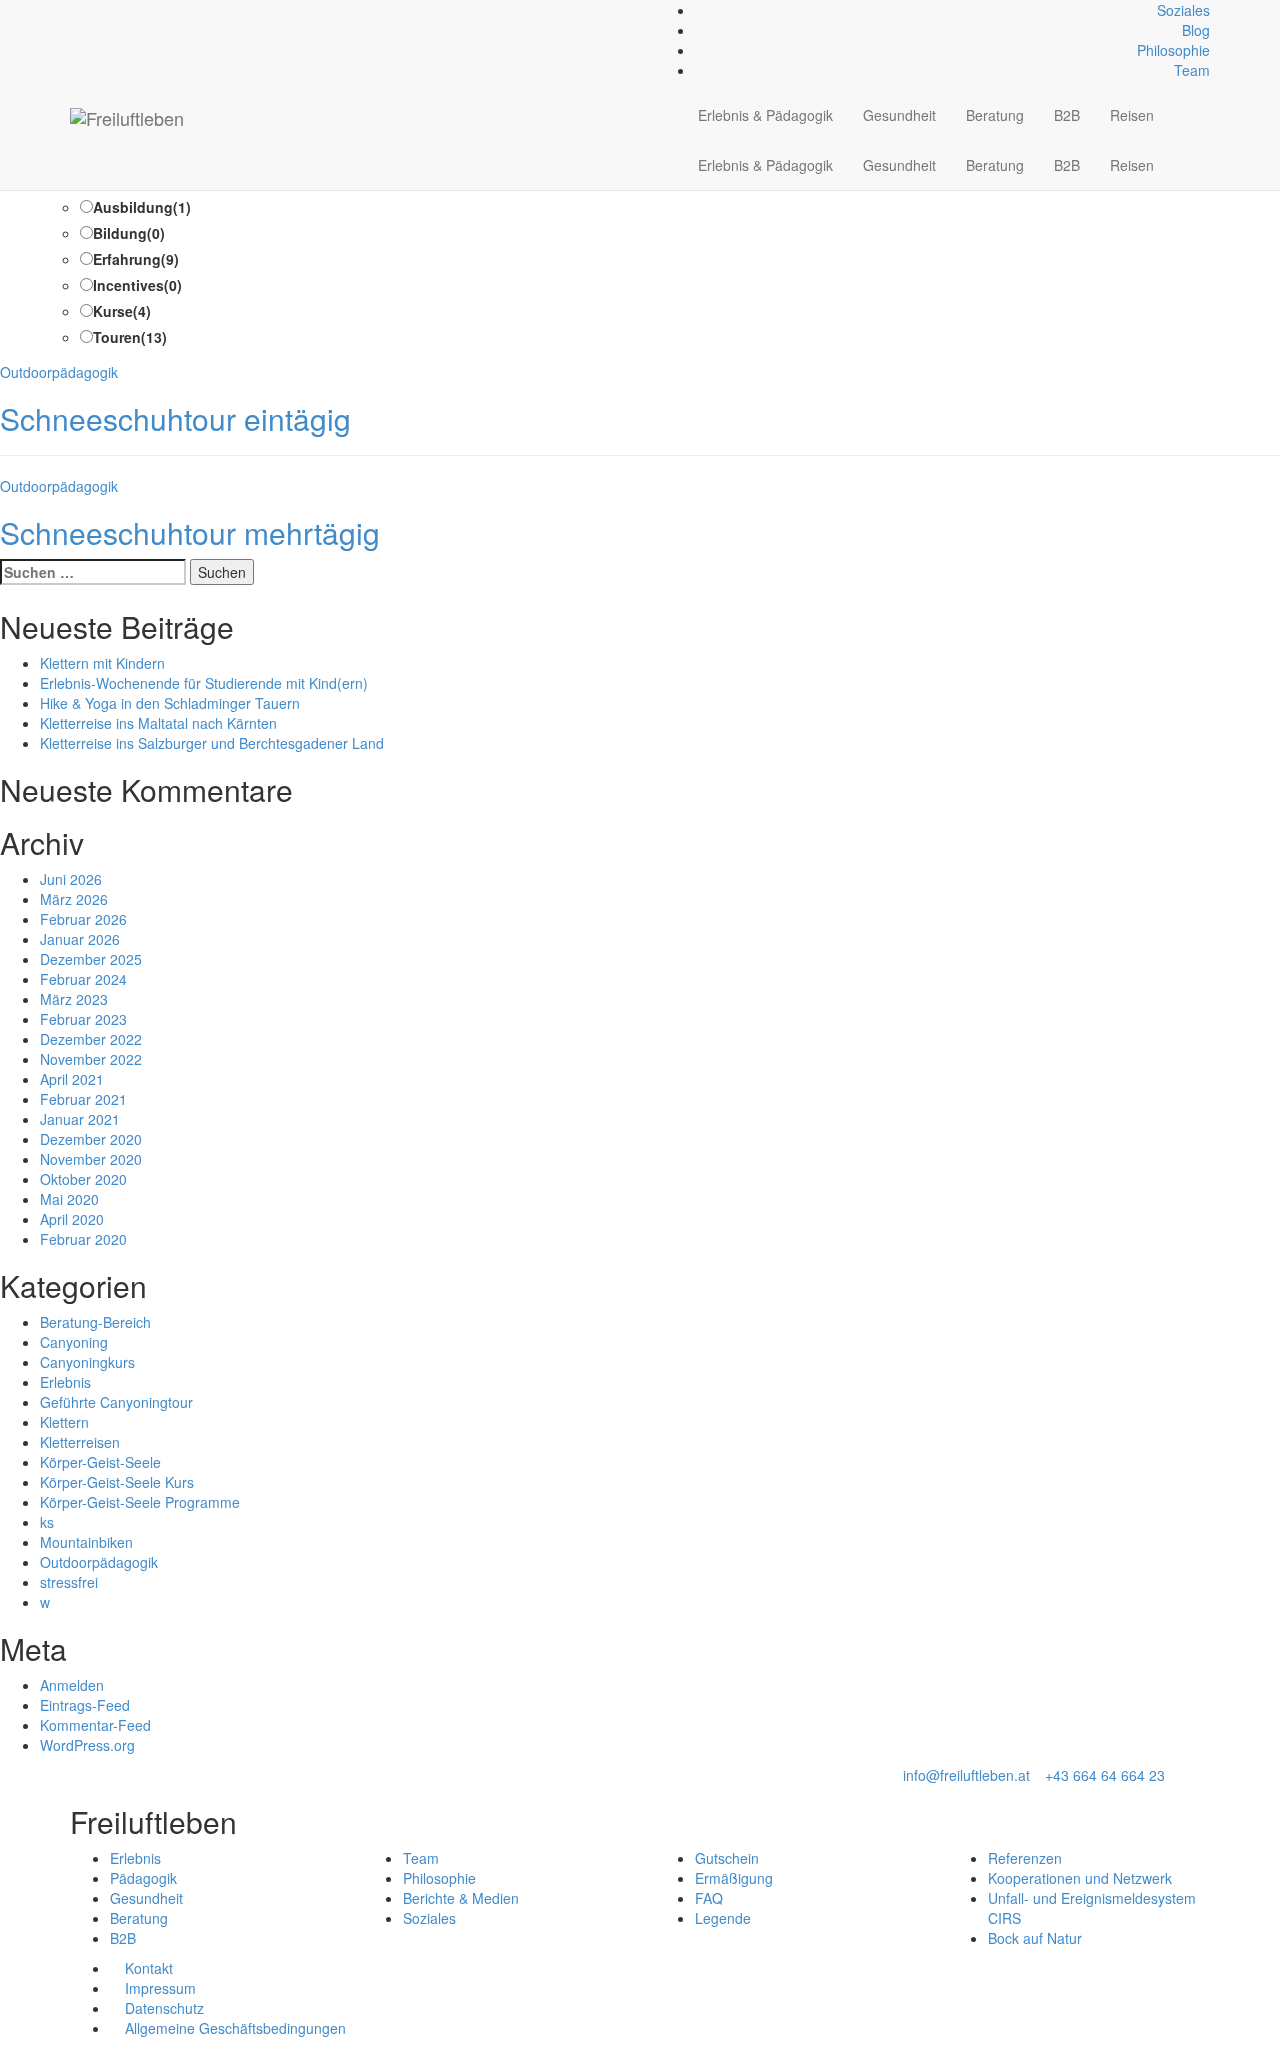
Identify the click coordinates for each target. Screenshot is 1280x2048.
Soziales (1183, 10)
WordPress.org (87, 1745)
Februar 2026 (83, 919)
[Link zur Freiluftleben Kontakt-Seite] (75, 10)
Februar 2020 (83, 1239)
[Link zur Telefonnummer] (86, 10)
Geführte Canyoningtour (116, 1402)
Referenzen (1025, 1858)
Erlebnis (65, 1382)
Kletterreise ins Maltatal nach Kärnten (158, 723)
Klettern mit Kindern (102, 663)
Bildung (129, 233)
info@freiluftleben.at (966, 1775)
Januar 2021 (80, 1119)
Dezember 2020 (91, 1139)
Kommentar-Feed (95, 1725)
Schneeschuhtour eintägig (175, 418)
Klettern (64, 1422)
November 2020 (91, 1159)
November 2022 (91, 1059)
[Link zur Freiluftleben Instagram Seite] (97, 10)
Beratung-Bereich (95, 1322)
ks (47, 1522)
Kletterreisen (80, 1442)
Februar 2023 (83, 1019)
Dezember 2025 (91, 959)
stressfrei (69, 1582)
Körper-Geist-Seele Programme (140, 1502)
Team (1192, 70)
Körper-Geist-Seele (100, 1462)
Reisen (1132, 115)
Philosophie (1173, 50)
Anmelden (72, 1685)
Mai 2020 (69, 1199)
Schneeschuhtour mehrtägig (190, 532)
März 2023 (74, 999)
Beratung (995, 115)
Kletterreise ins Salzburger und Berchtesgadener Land (212, 743)
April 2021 (72, 1079)
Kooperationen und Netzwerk (1080, 1878)
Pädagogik (143, 1878)
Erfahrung (136, 259)
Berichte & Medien (461, 1898)
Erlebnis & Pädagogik (765, 115)
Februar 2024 (83, 979)
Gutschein (727, 1858)
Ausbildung (142, 207)
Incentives (137, 285)
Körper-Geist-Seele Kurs (117, 1482)
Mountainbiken (86, 1542)
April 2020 (72, 1219)
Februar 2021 (83, 1099)
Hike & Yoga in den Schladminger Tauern (170, 703)
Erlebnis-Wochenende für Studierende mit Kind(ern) (204, 683)
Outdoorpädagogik (59, 372)
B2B (1067, 115)
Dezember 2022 (91, 1039)
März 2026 (74, 899)
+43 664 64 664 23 (1105, 1775)
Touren (130, 337)
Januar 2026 (80, 939)
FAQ (709, 1898)
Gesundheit (899, 115)
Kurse (122, 311)
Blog (1196, 30)
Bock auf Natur (1035, 1938)
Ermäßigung (734, 1878)
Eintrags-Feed (85, 1705)
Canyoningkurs (87, 1362)
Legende (723, 1918)
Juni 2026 (71, 879)
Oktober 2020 (83, 1179)
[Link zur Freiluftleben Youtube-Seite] (108, 10)
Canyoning (74, 1342)
